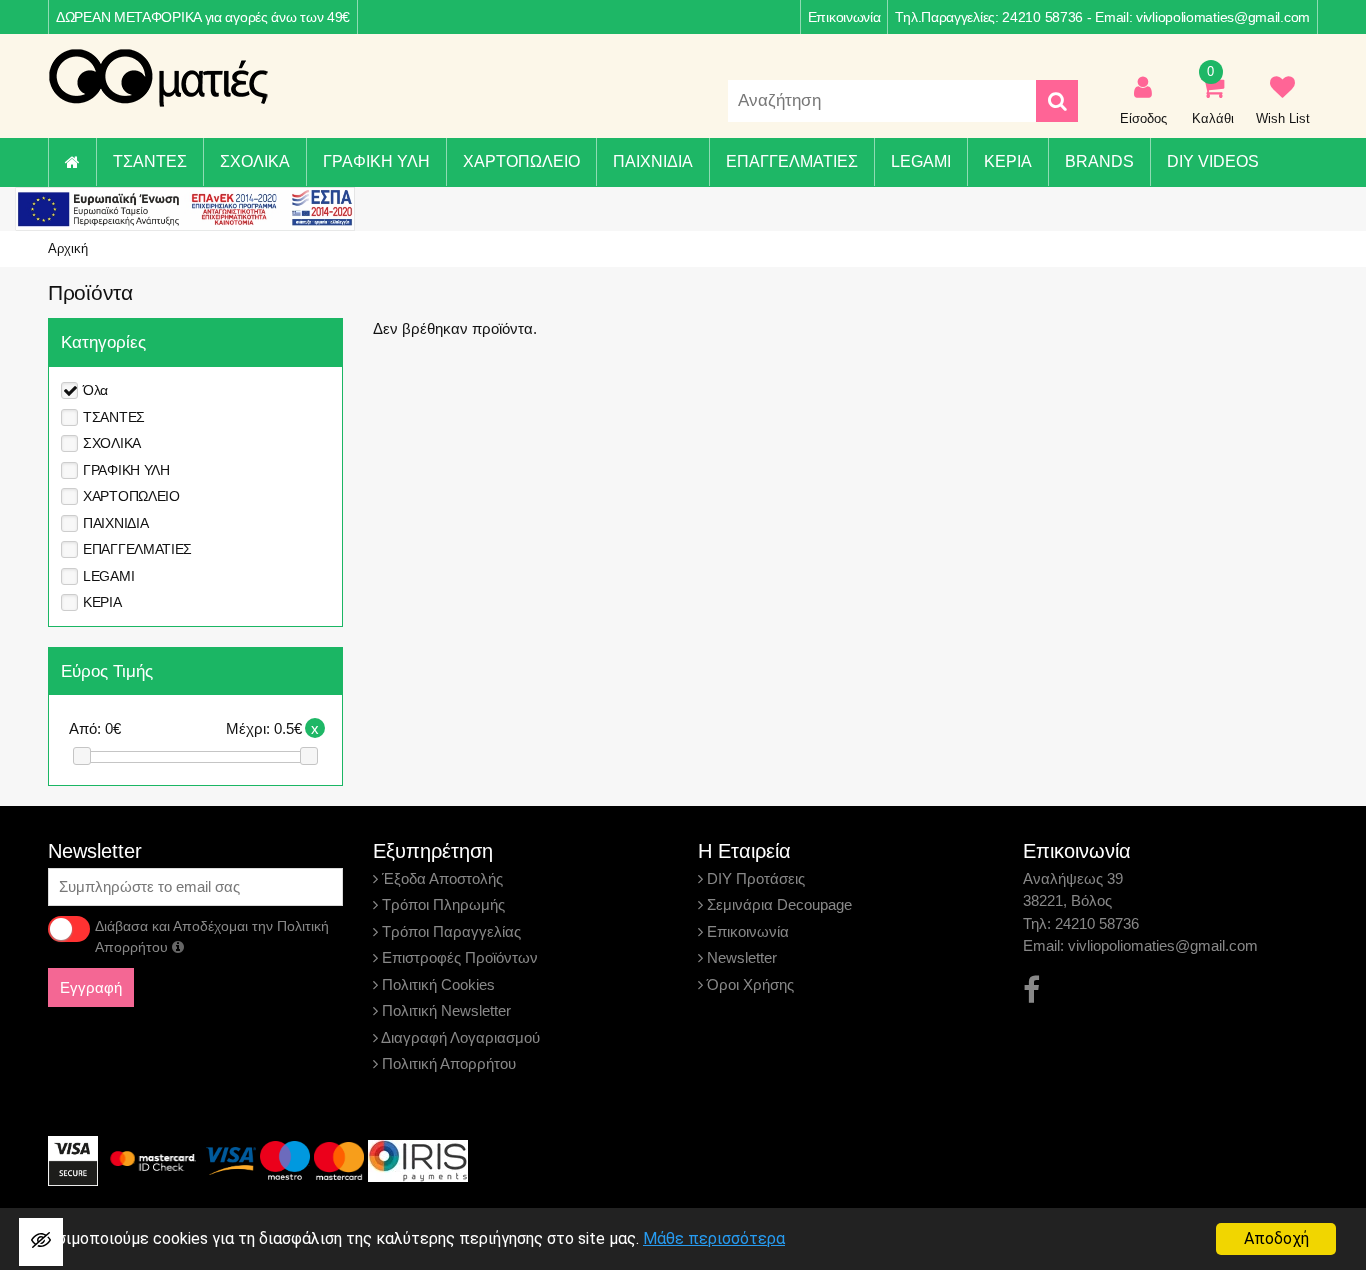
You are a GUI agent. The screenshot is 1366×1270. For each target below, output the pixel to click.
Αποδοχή (1276, 1238)
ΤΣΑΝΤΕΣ (150, 161)
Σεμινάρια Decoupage (777, 904)
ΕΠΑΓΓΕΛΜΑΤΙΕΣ (792, 161)
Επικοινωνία (844, 17)
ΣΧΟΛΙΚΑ (255, 161)
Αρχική (68, 248)
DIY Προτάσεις (754, 878)
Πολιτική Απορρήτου (447, 1063)
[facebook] (1031, 990)
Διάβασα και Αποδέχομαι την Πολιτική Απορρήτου (212, 936)
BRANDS (1099, 161)
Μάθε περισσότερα (714, 1238)
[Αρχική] (72, 162)
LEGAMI (921, 161)
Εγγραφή (91, 987)
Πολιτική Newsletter (444, 1010)
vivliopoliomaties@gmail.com (1223, 17)
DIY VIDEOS (1213, 161)
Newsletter (740, 957)
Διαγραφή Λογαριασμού (459, 1037)
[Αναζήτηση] (1057, 101)
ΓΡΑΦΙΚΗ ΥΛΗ (376, 161)
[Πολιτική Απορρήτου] (178, 947)
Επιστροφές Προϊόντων (458, 957)
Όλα (95, 390)
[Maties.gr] (158, 78)
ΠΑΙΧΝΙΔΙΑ (653, 161)
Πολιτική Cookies (436, 984)
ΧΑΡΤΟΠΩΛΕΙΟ (521, 161)
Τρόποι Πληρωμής (441, 904)
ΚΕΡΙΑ (1008, 161)
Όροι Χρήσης (748, 984)
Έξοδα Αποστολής (440, 878)
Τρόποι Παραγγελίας (449, 931)
